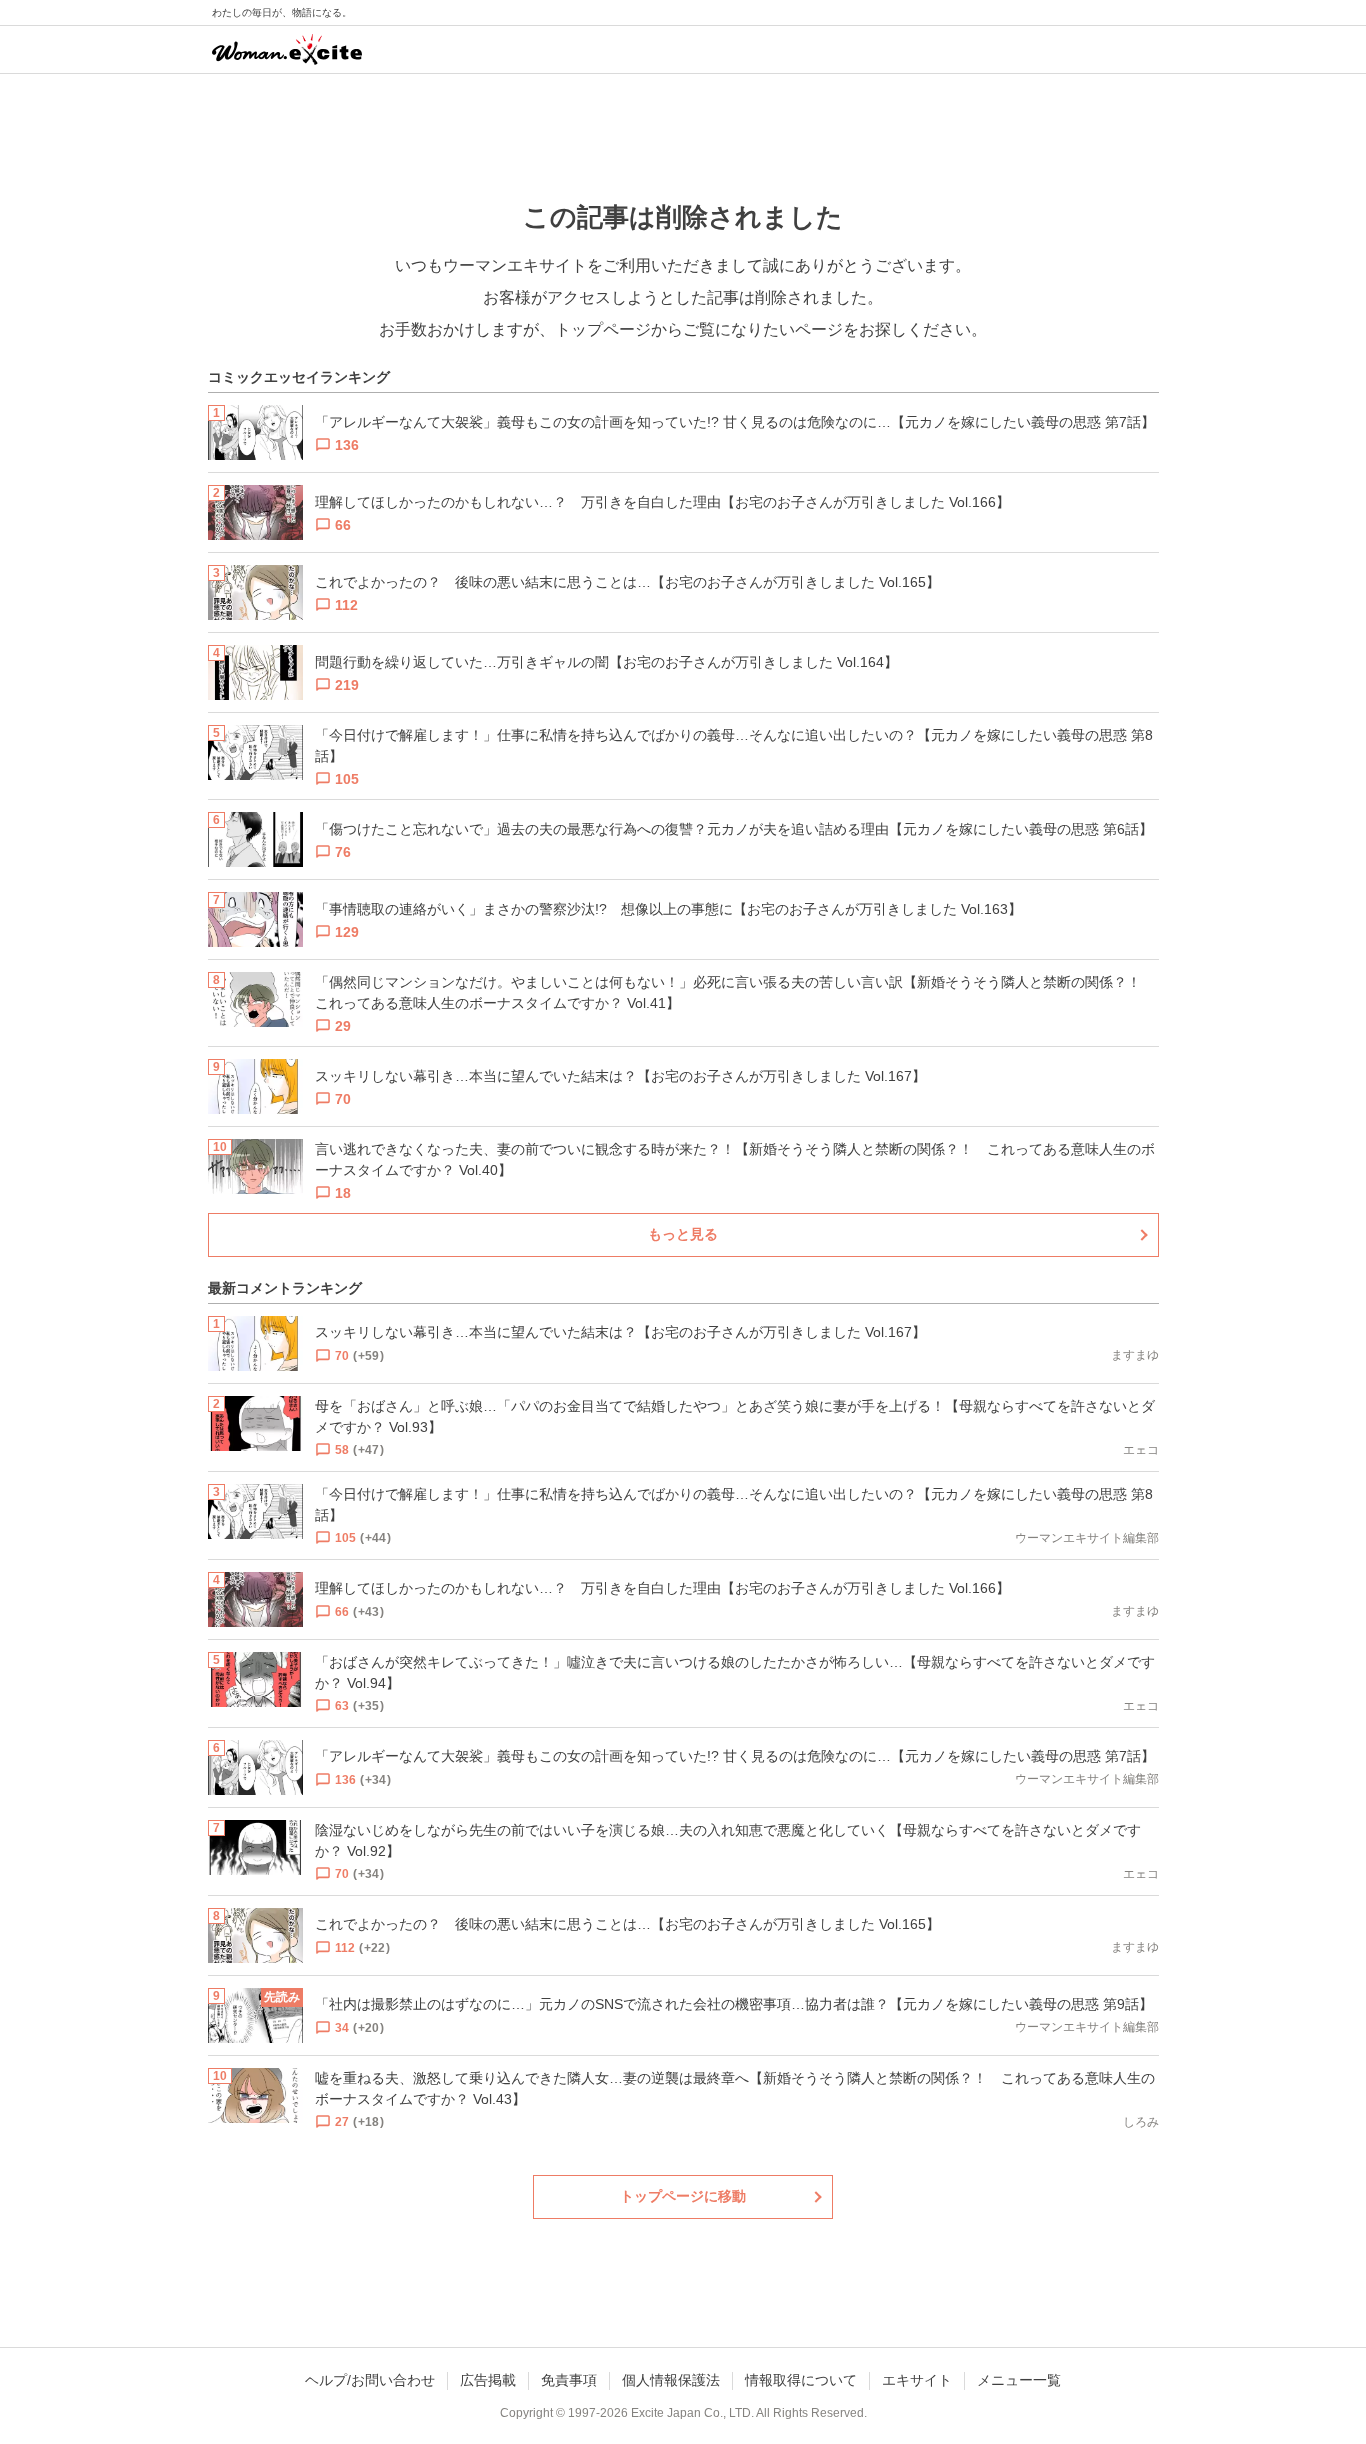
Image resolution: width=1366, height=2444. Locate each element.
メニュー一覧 (1019, 2380)
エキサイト (917, 2380)
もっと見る (683, 1234)
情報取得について (801, 2380)
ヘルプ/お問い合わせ (370, 2380)
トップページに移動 (683, 2196)
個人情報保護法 (671, 2380)
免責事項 (569, 2380)
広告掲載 (488, 2380)
